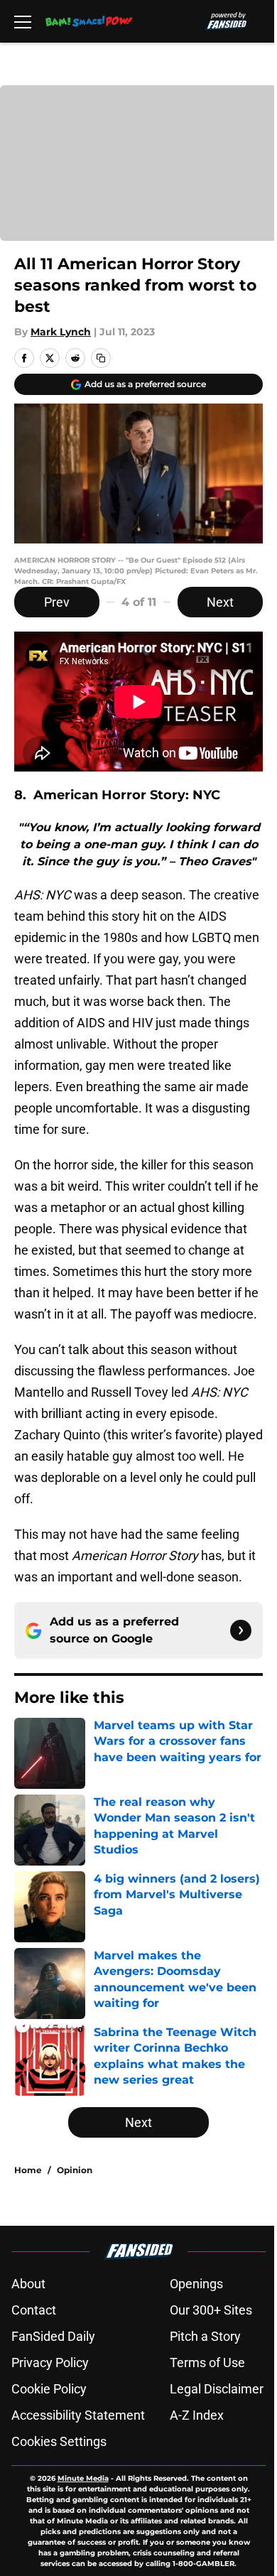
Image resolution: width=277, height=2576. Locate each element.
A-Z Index (197, 2415)
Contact (34, 2310)
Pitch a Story (205, 2336)
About (28, 2284)
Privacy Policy (50, 2363)
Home (28, 2170)
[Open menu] (23, 21)
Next (220, 602)
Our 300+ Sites (211, 2310)
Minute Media (83, 2478)
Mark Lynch (61, 332)
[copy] (101, 358)
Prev (57, 602)
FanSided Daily (53, 2336)
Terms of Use (207, 2363)
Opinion (75, 2170)
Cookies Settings (59, 2441)
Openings (196, 2284)
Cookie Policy (49, 2389)
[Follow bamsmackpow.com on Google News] (241, 1630)
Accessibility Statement (78, 2415)
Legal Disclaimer (217, 2389)
